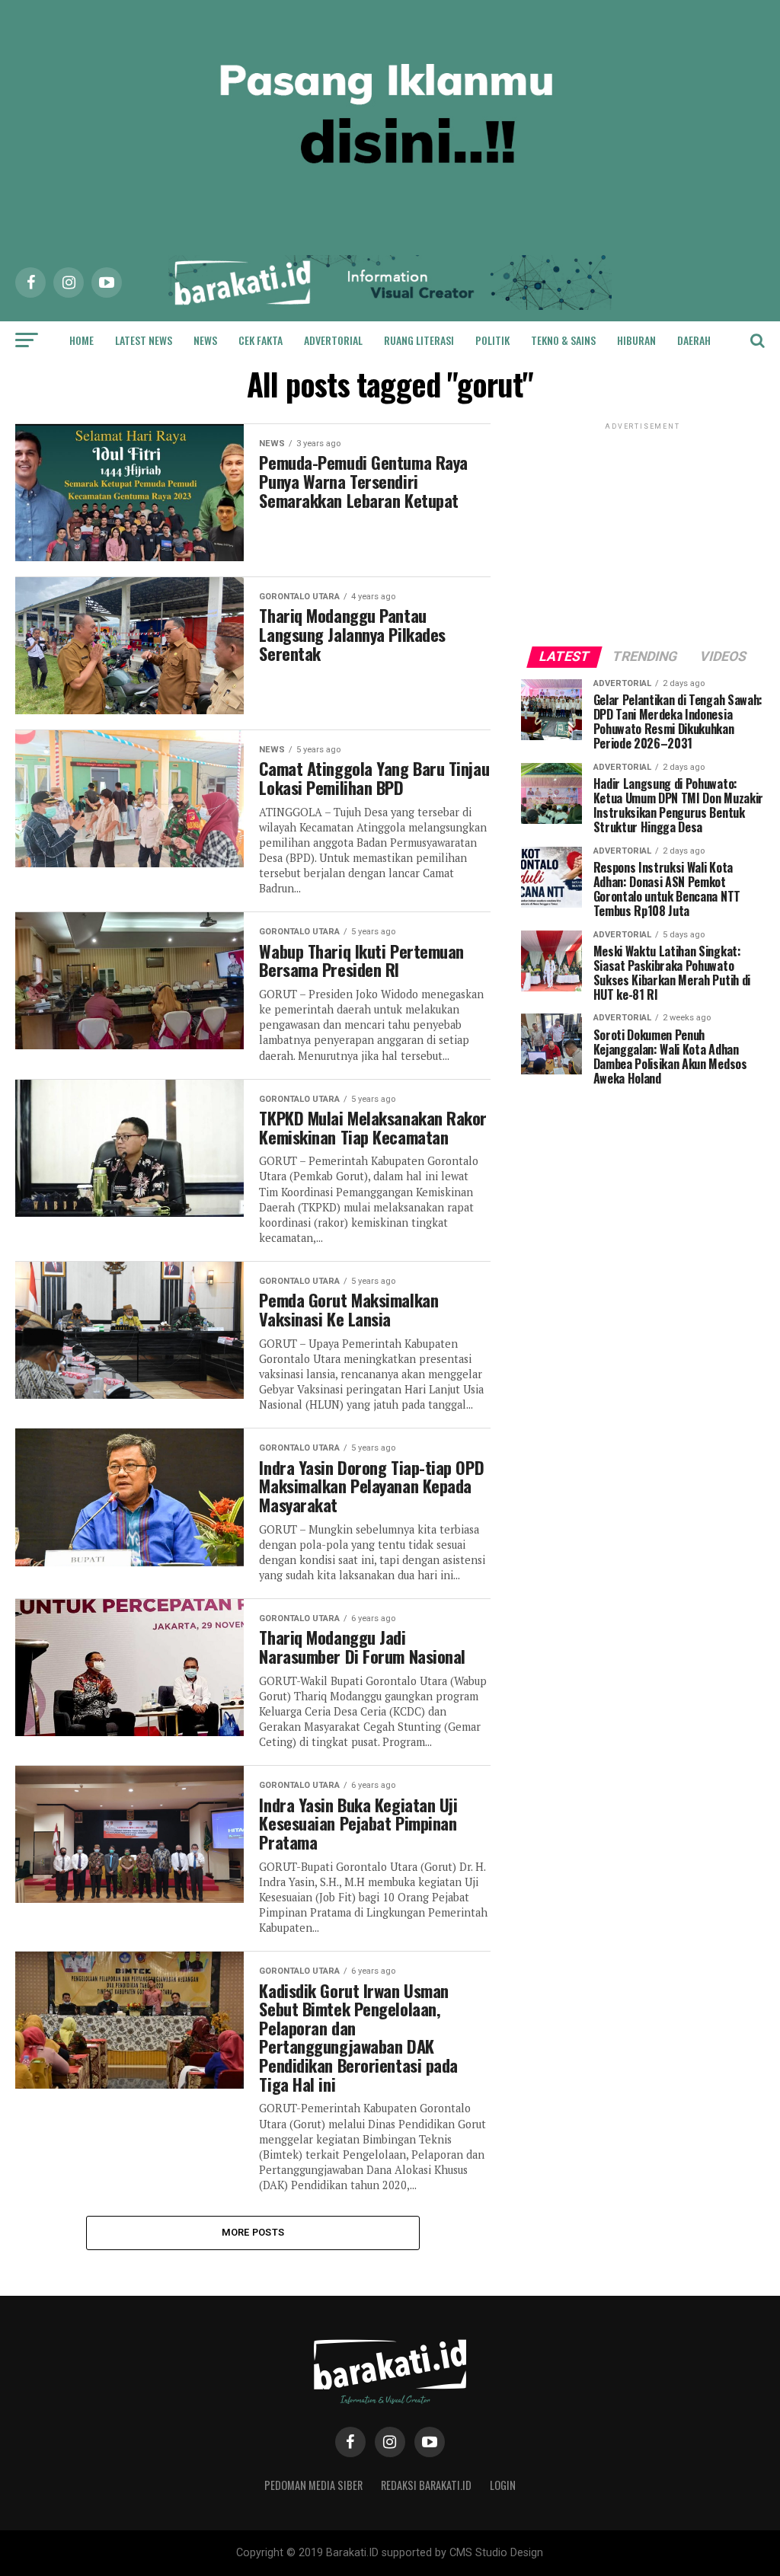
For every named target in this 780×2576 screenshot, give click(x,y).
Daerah (694, 340)
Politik (492, 340)
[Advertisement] (643, 528)
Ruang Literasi (419, 340)
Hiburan (636, 340)
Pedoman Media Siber (313, 2485)
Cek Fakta (261, 340)
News (205, 340)
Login (503, 2485)
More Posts (253, 2232)
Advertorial (333, 340)
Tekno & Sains (563, 340)
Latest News (144, 340)
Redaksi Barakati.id (426, 2485)
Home (82, 340)
